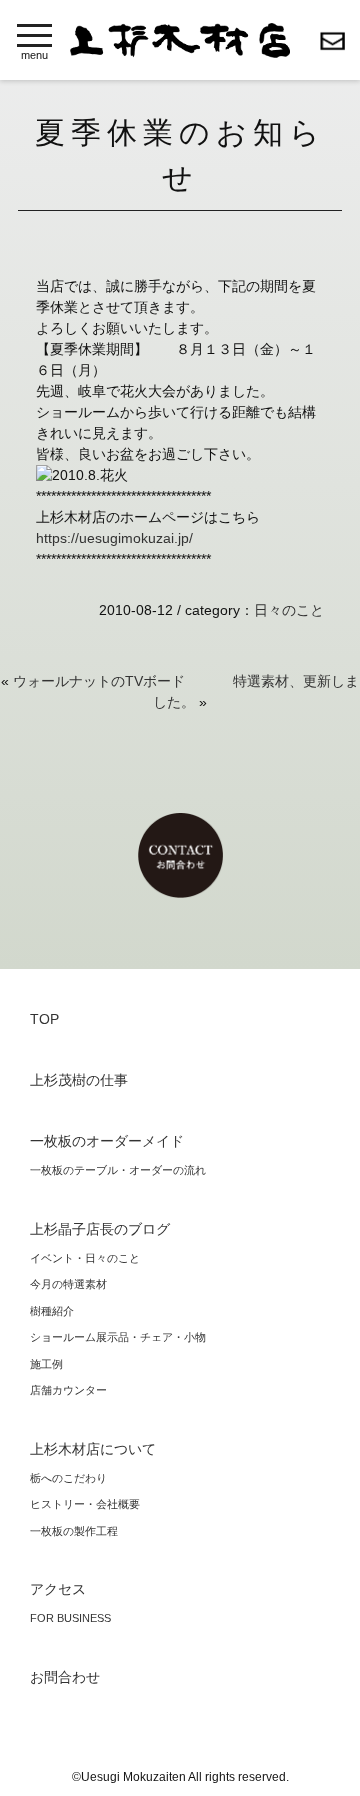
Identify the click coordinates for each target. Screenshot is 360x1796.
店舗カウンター (68, 1390)
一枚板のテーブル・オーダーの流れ (118, 1170)
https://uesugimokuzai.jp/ (114, 538)
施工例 (46, 1364)
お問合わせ (332, 41)
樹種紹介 (52, 1311)
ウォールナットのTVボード (99, 681)
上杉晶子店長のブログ (100, 1229)
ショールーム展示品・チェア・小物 (118, 1337)
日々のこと (289, 610)
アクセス (58, 1589)
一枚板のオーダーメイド (107, 1141)
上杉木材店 (180, 40)
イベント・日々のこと (85, 1258)
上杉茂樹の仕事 (79, 1080)
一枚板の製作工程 (74, 1531)
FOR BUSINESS (70, 1618)
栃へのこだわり (68, 1478)
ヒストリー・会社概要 (85, 1504)
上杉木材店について (93, 1449)
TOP (44, 1019)
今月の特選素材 (68, 1284)
